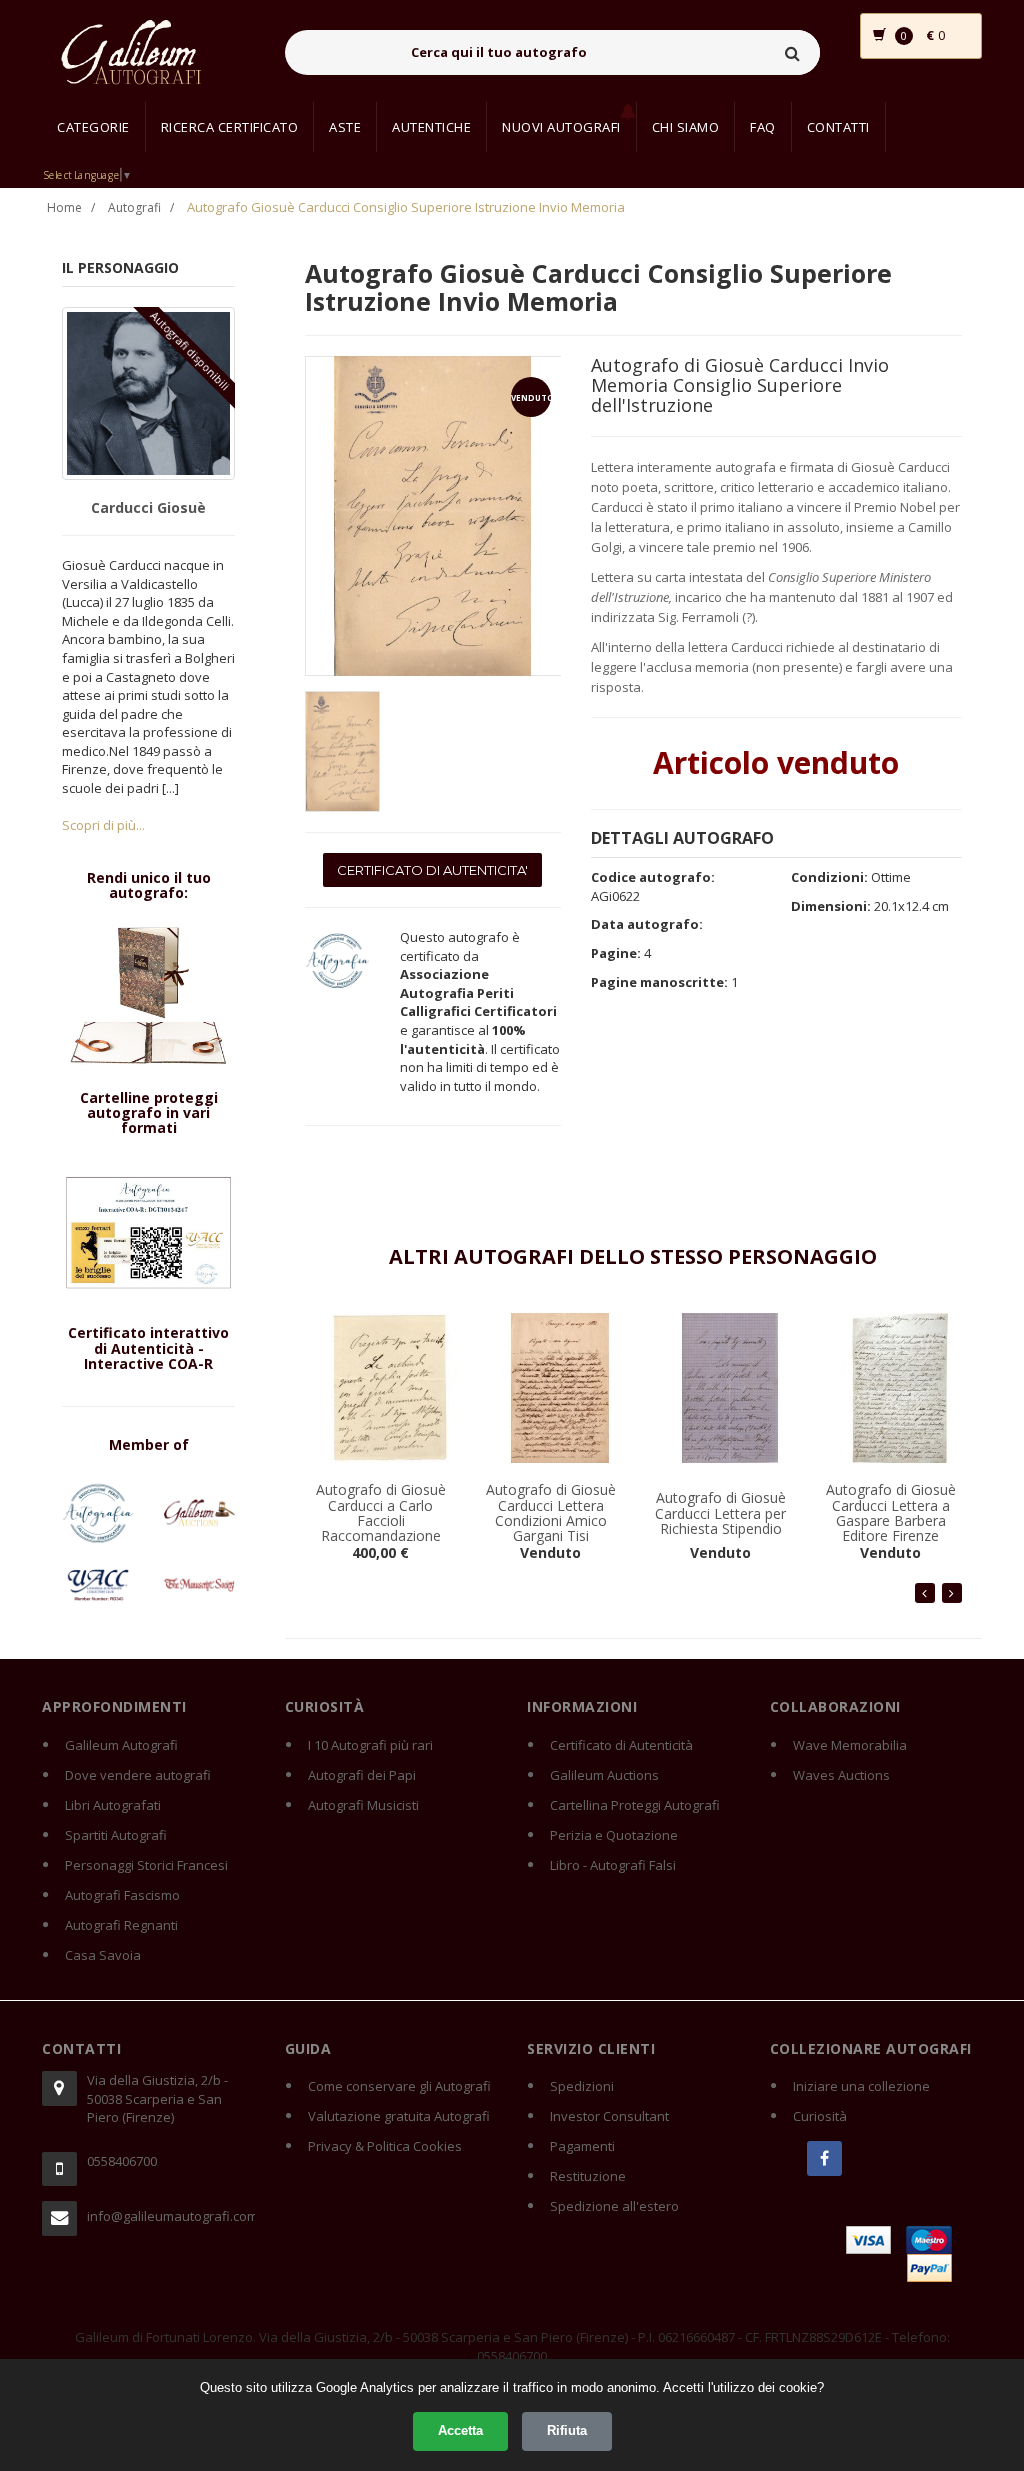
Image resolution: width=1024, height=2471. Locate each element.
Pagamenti (582, 2146)
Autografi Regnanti (121, 1925)
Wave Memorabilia (850, 1745)
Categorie (93, 127)
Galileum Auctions (604, 1775)
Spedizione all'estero (614, 2206)
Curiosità (820, 2116)
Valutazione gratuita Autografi (399, 2116)
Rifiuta (567, 2430)
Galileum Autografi (121, 1745)
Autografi (134, 207)
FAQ (763, 127)
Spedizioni (582, 2086)
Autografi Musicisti (363, 1805)
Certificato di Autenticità (621, 1745)
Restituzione (588, 2176)
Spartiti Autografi (116, 1835)
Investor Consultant (609, 2116)
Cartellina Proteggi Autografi (635, 1805)
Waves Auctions (841, 1775)
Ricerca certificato (230, 127)
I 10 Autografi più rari (370, 1745)
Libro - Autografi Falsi (613, 1865)
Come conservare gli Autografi (399, 2086)
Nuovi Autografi (561, 127)
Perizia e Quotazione (614, 1835)
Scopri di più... (103, 825)
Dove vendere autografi (138, 1775)
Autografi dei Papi (362, 1775)
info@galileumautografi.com (171, 2216)
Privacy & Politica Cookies (385, 2146)
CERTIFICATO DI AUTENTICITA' (432, 870)
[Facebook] (824, 2158)
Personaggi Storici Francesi (146, 1865)
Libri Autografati (113, 1805)
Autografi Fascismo (122, 1895)
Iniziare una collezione (861, 2086)
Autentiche (431, 127)
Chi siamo (686, 127)
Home (64, 207)
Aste (345, 127)
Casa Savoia (103, 1955)
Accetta (460, 2430)
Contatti (838, 127)
